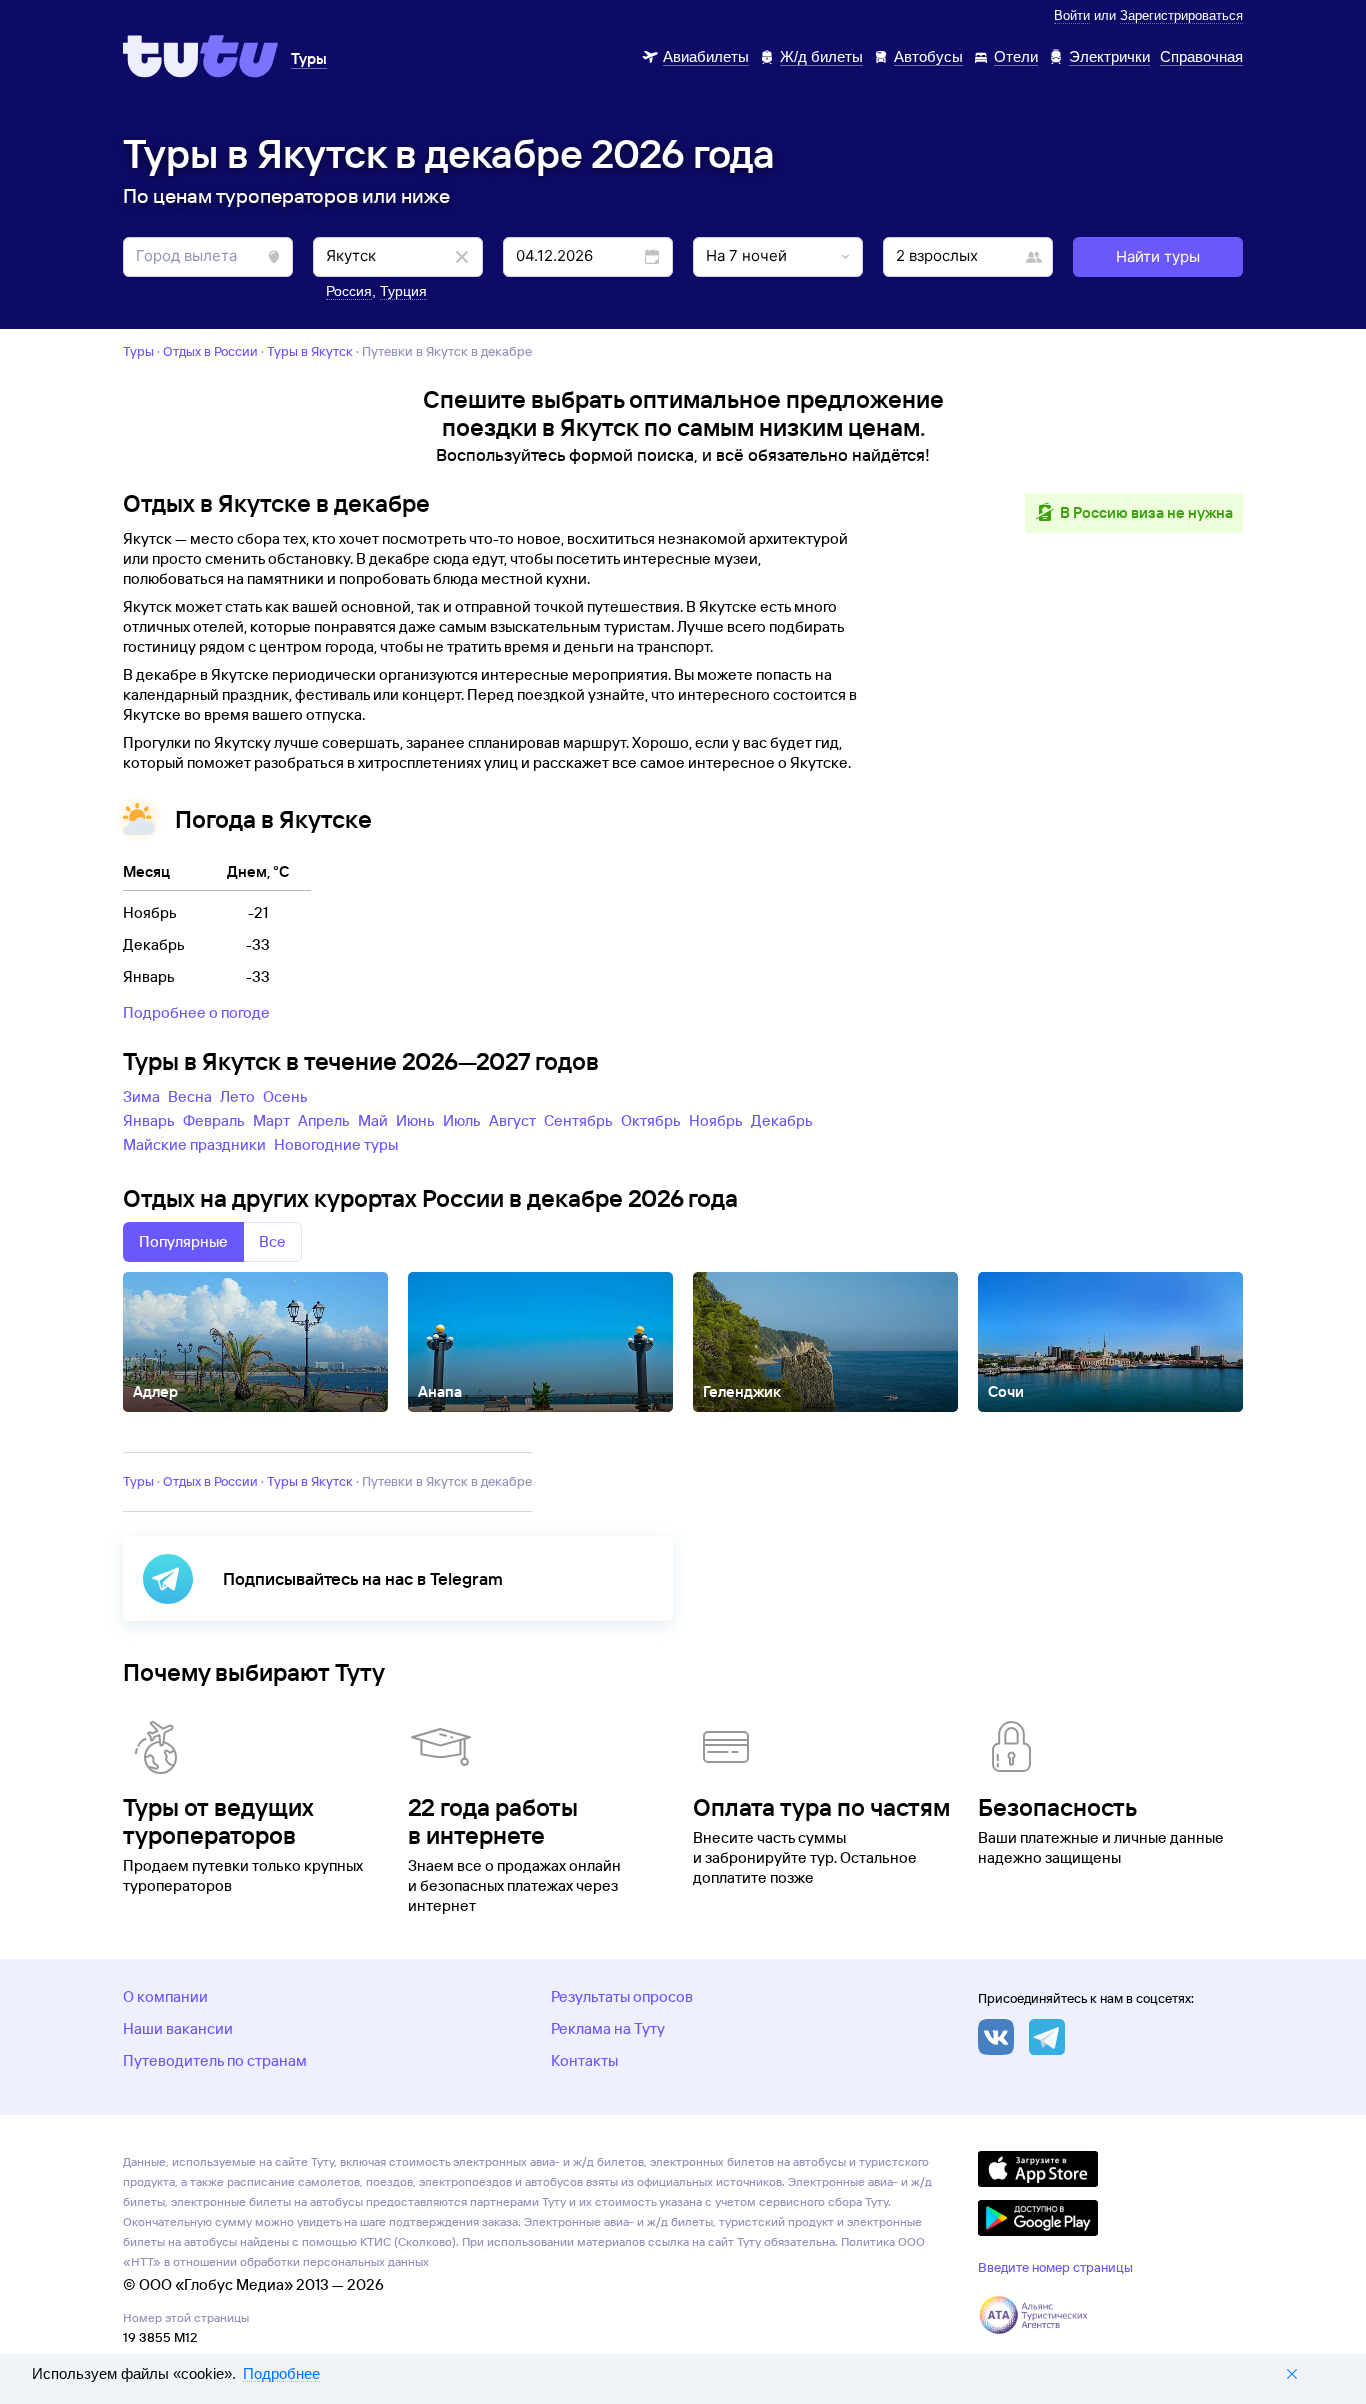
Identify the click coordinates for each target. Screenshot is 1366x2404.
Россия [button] (349, 291)
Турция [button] (403, 291)
